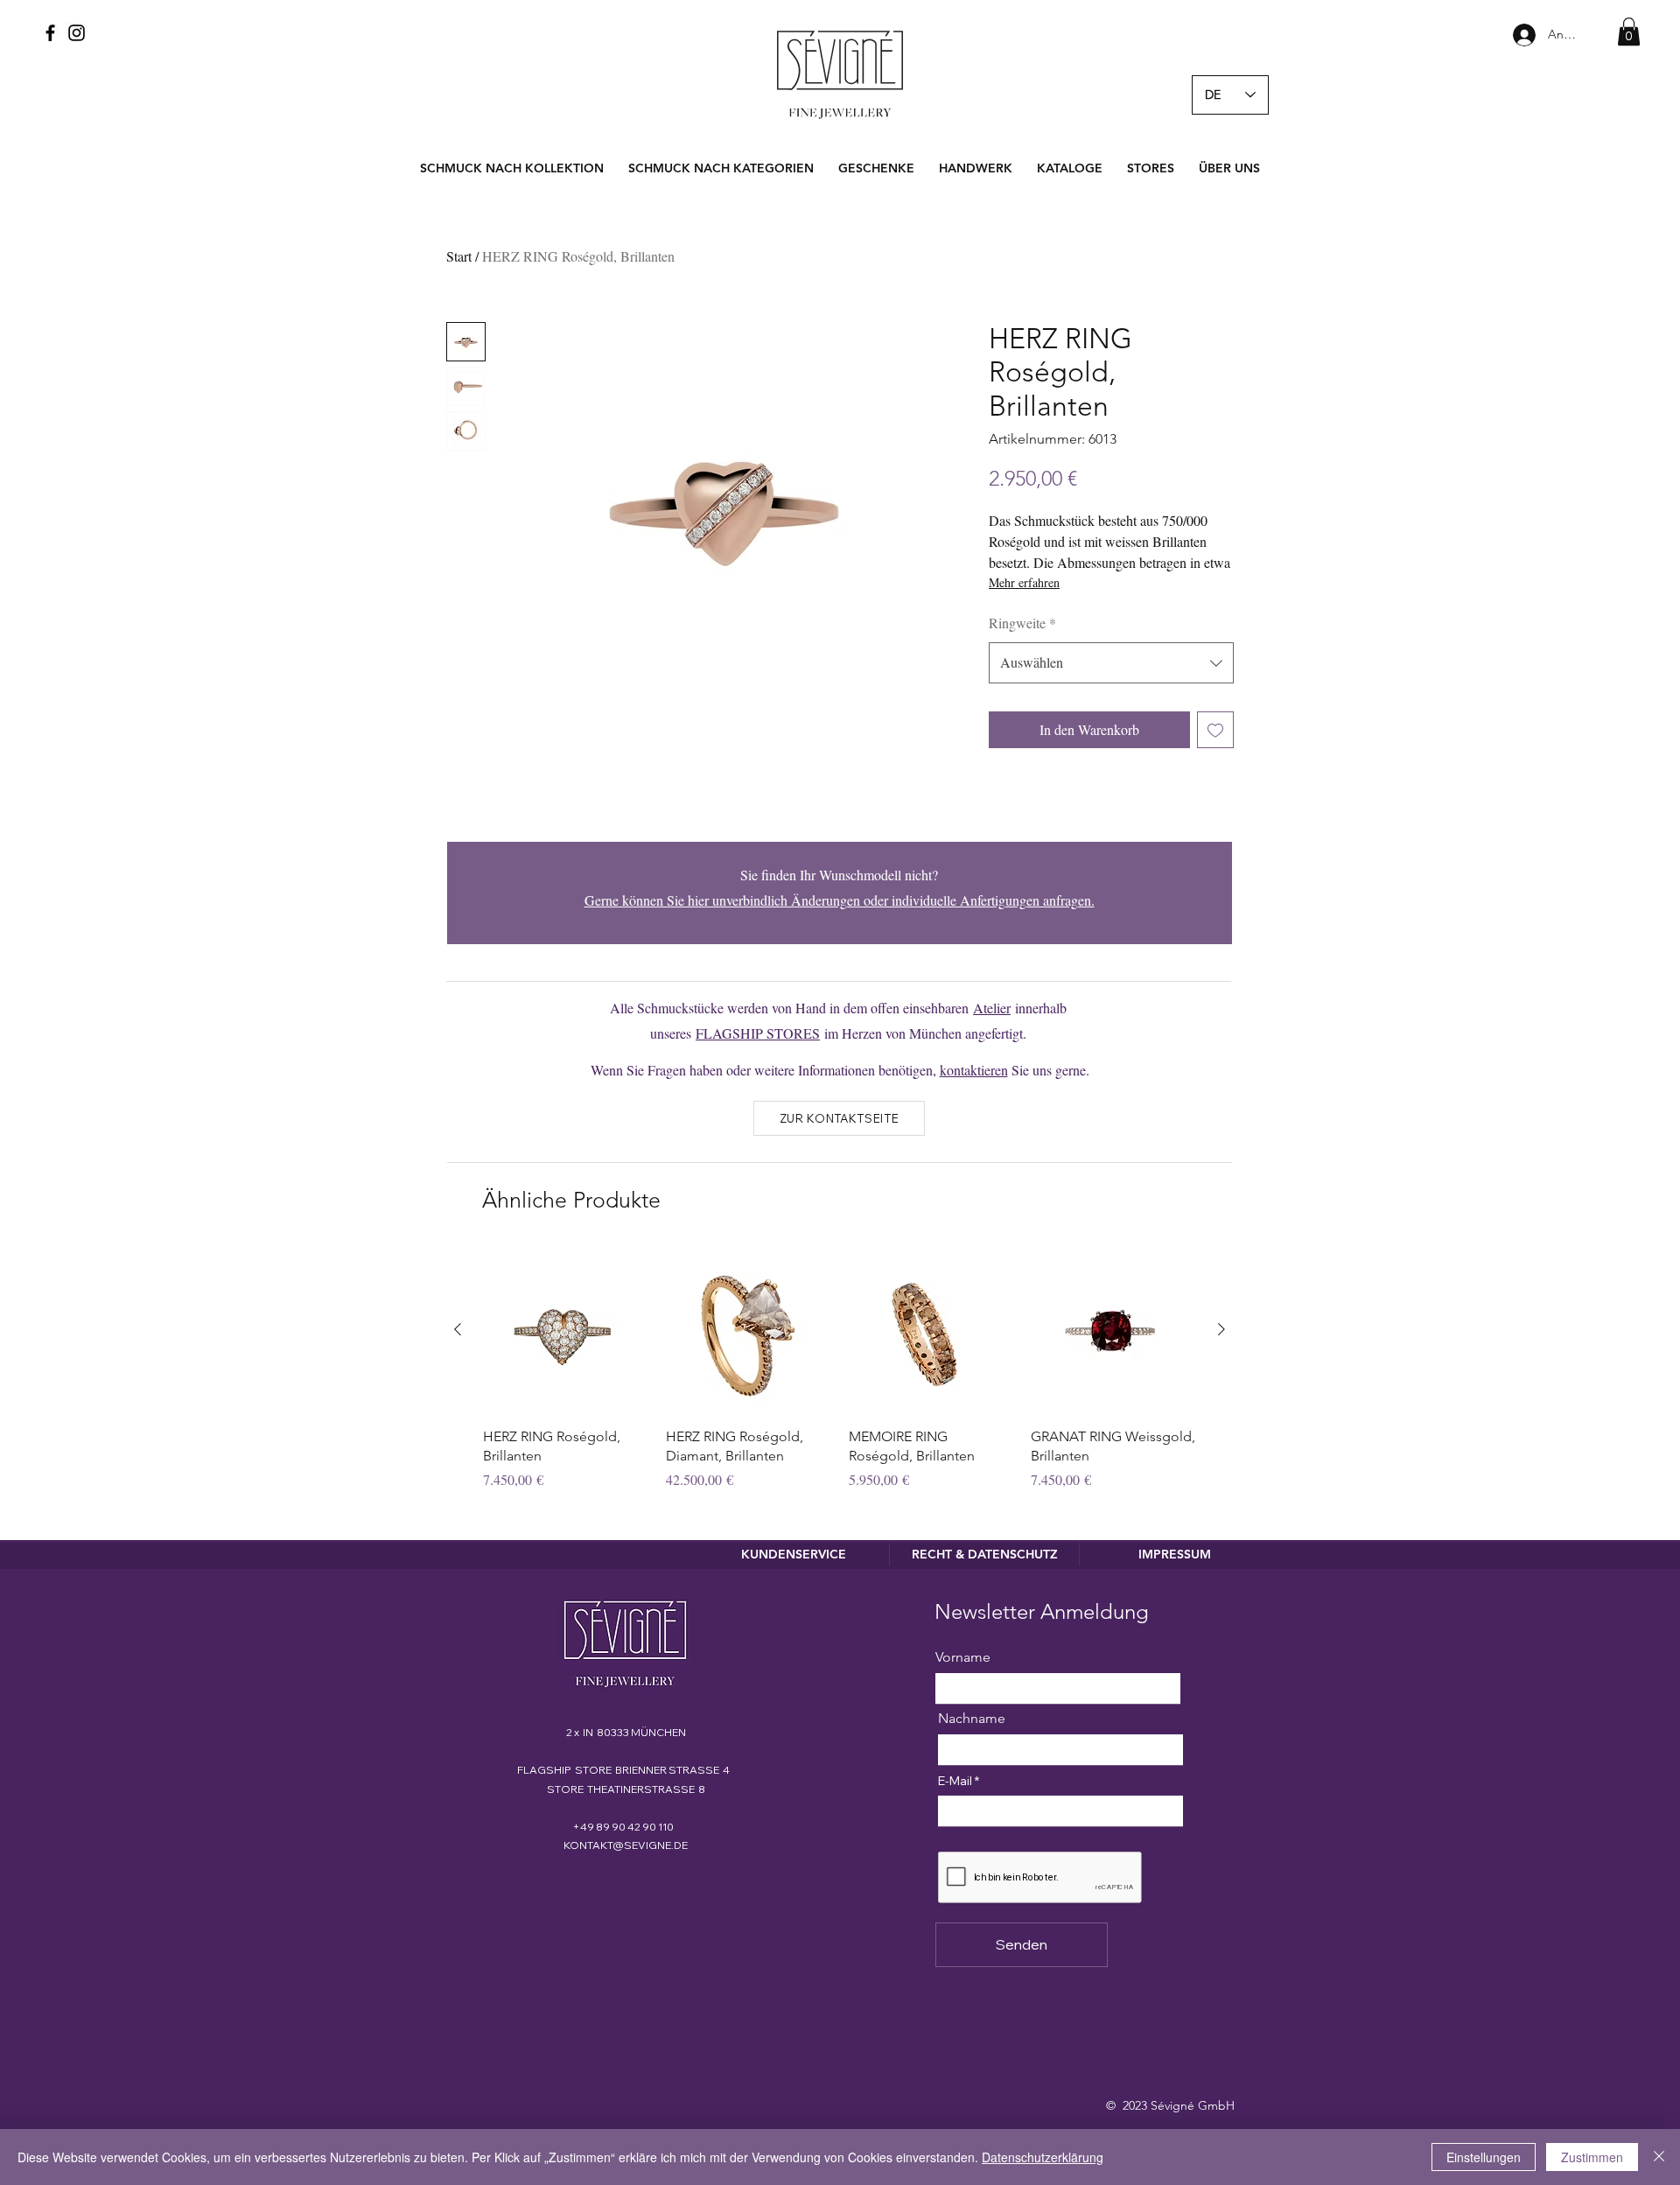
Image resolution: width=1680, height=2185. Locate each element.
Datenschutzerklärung (1043, 2157)
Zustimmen (1592, 2157)
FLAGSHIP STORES (758, 1033)
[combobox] (1111, 663)
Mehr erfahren (1024, 582)
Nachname (972, 1719)
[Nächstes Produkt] (1221, 1329)
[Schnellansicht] (566, 1331)
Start (459, 256)
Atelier (992, 1008)
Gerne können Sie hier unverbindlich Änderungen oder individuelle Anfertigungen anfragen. (840, 900)
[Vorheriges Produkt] (458, 1329)
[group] (840, 1379)
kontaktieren (974, 1070)
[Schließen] (1659, 2157)
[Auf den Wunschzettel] (1215, 730)
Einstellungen (1484, 2157)
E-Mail (955, 1781)
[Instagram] (77, 33)
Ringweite (1022, 623)
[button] (1629, 32)
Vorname (963, 1657)
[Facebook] (50, 33)
